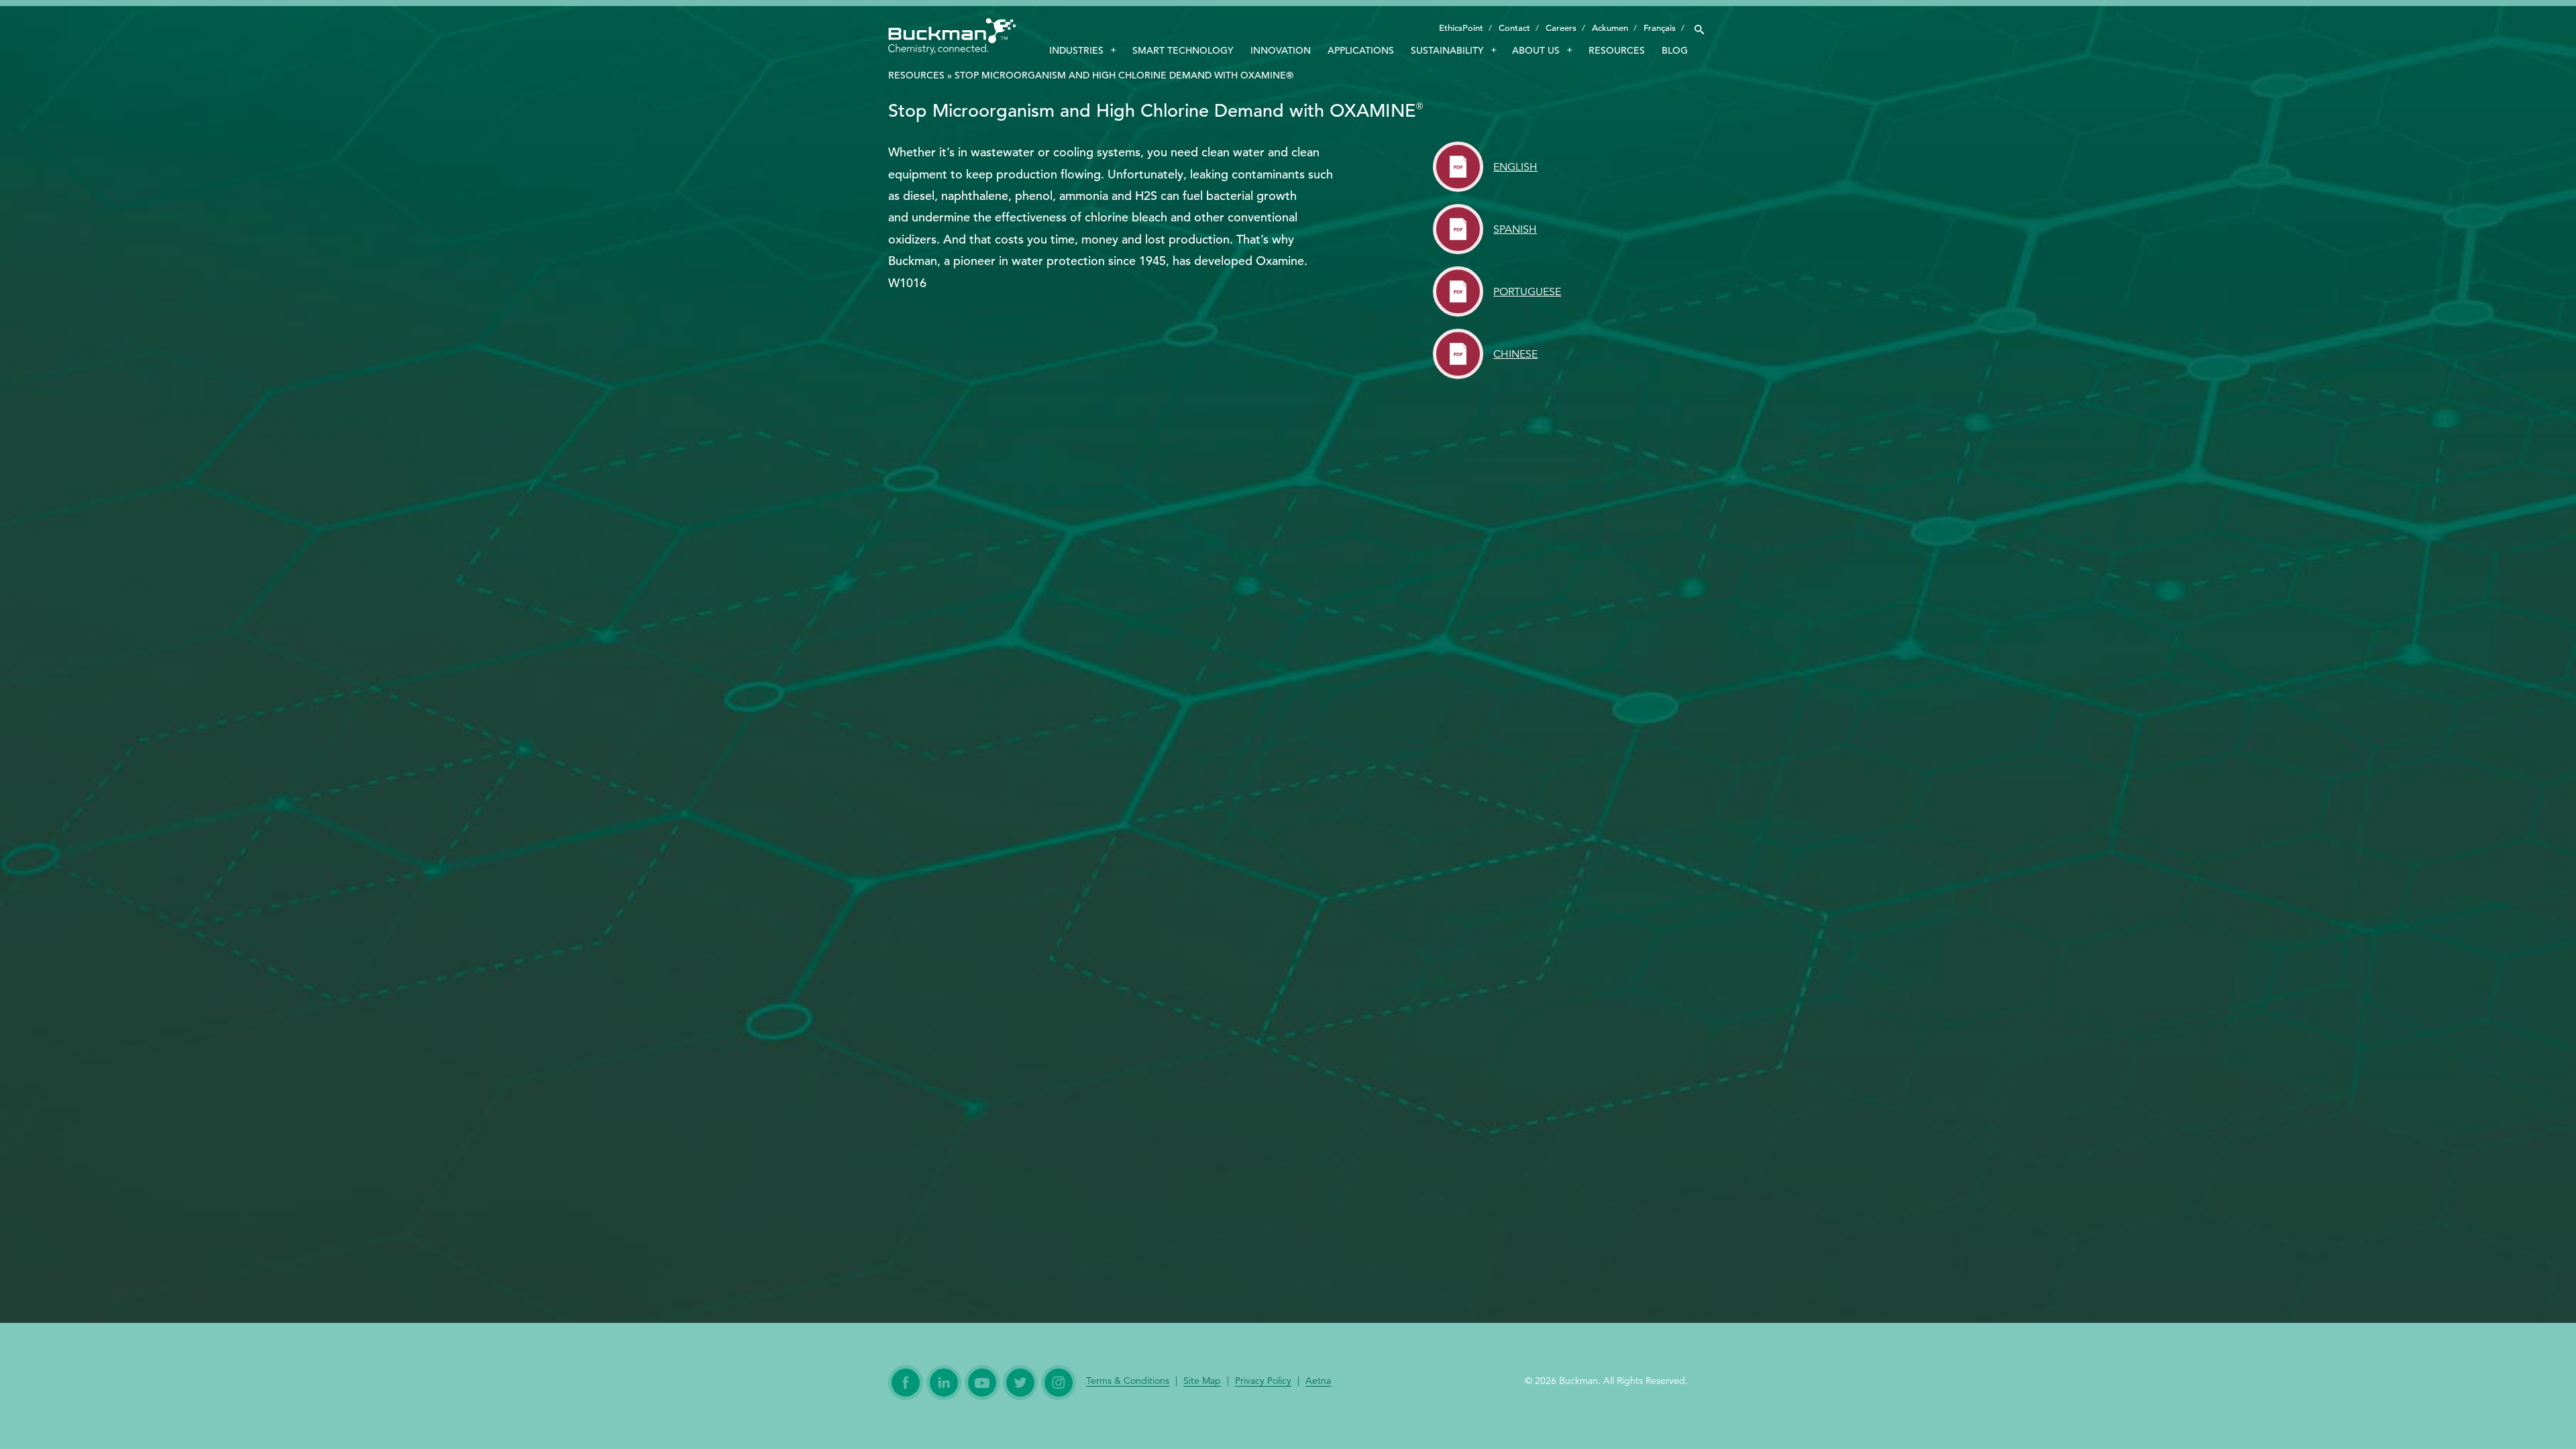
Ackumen (1610, 28)
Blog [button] (1675, 50)
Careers (1561, 28)
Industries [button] (1076, 50)
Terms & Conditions (1128, 1381)
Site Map (1202, 1381)
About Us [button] (1536, 50)
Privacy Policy (1263, 1381)
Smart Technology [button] (1183, 50)
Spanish (1515, 229)
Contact (1514, 28)
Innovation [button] (1281, 50)
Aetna (1318, 1381)
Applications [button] (1361, 50)
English (1515, 167)
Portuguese (1527, 292)
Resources (916, 75)
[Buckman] (952, 39)
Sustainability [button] (1447, 50)
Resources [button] (1617, 50)
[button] (1699, 26)
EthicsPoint (1461, 28)
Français (1660, 28)
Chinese (1515, 354)
